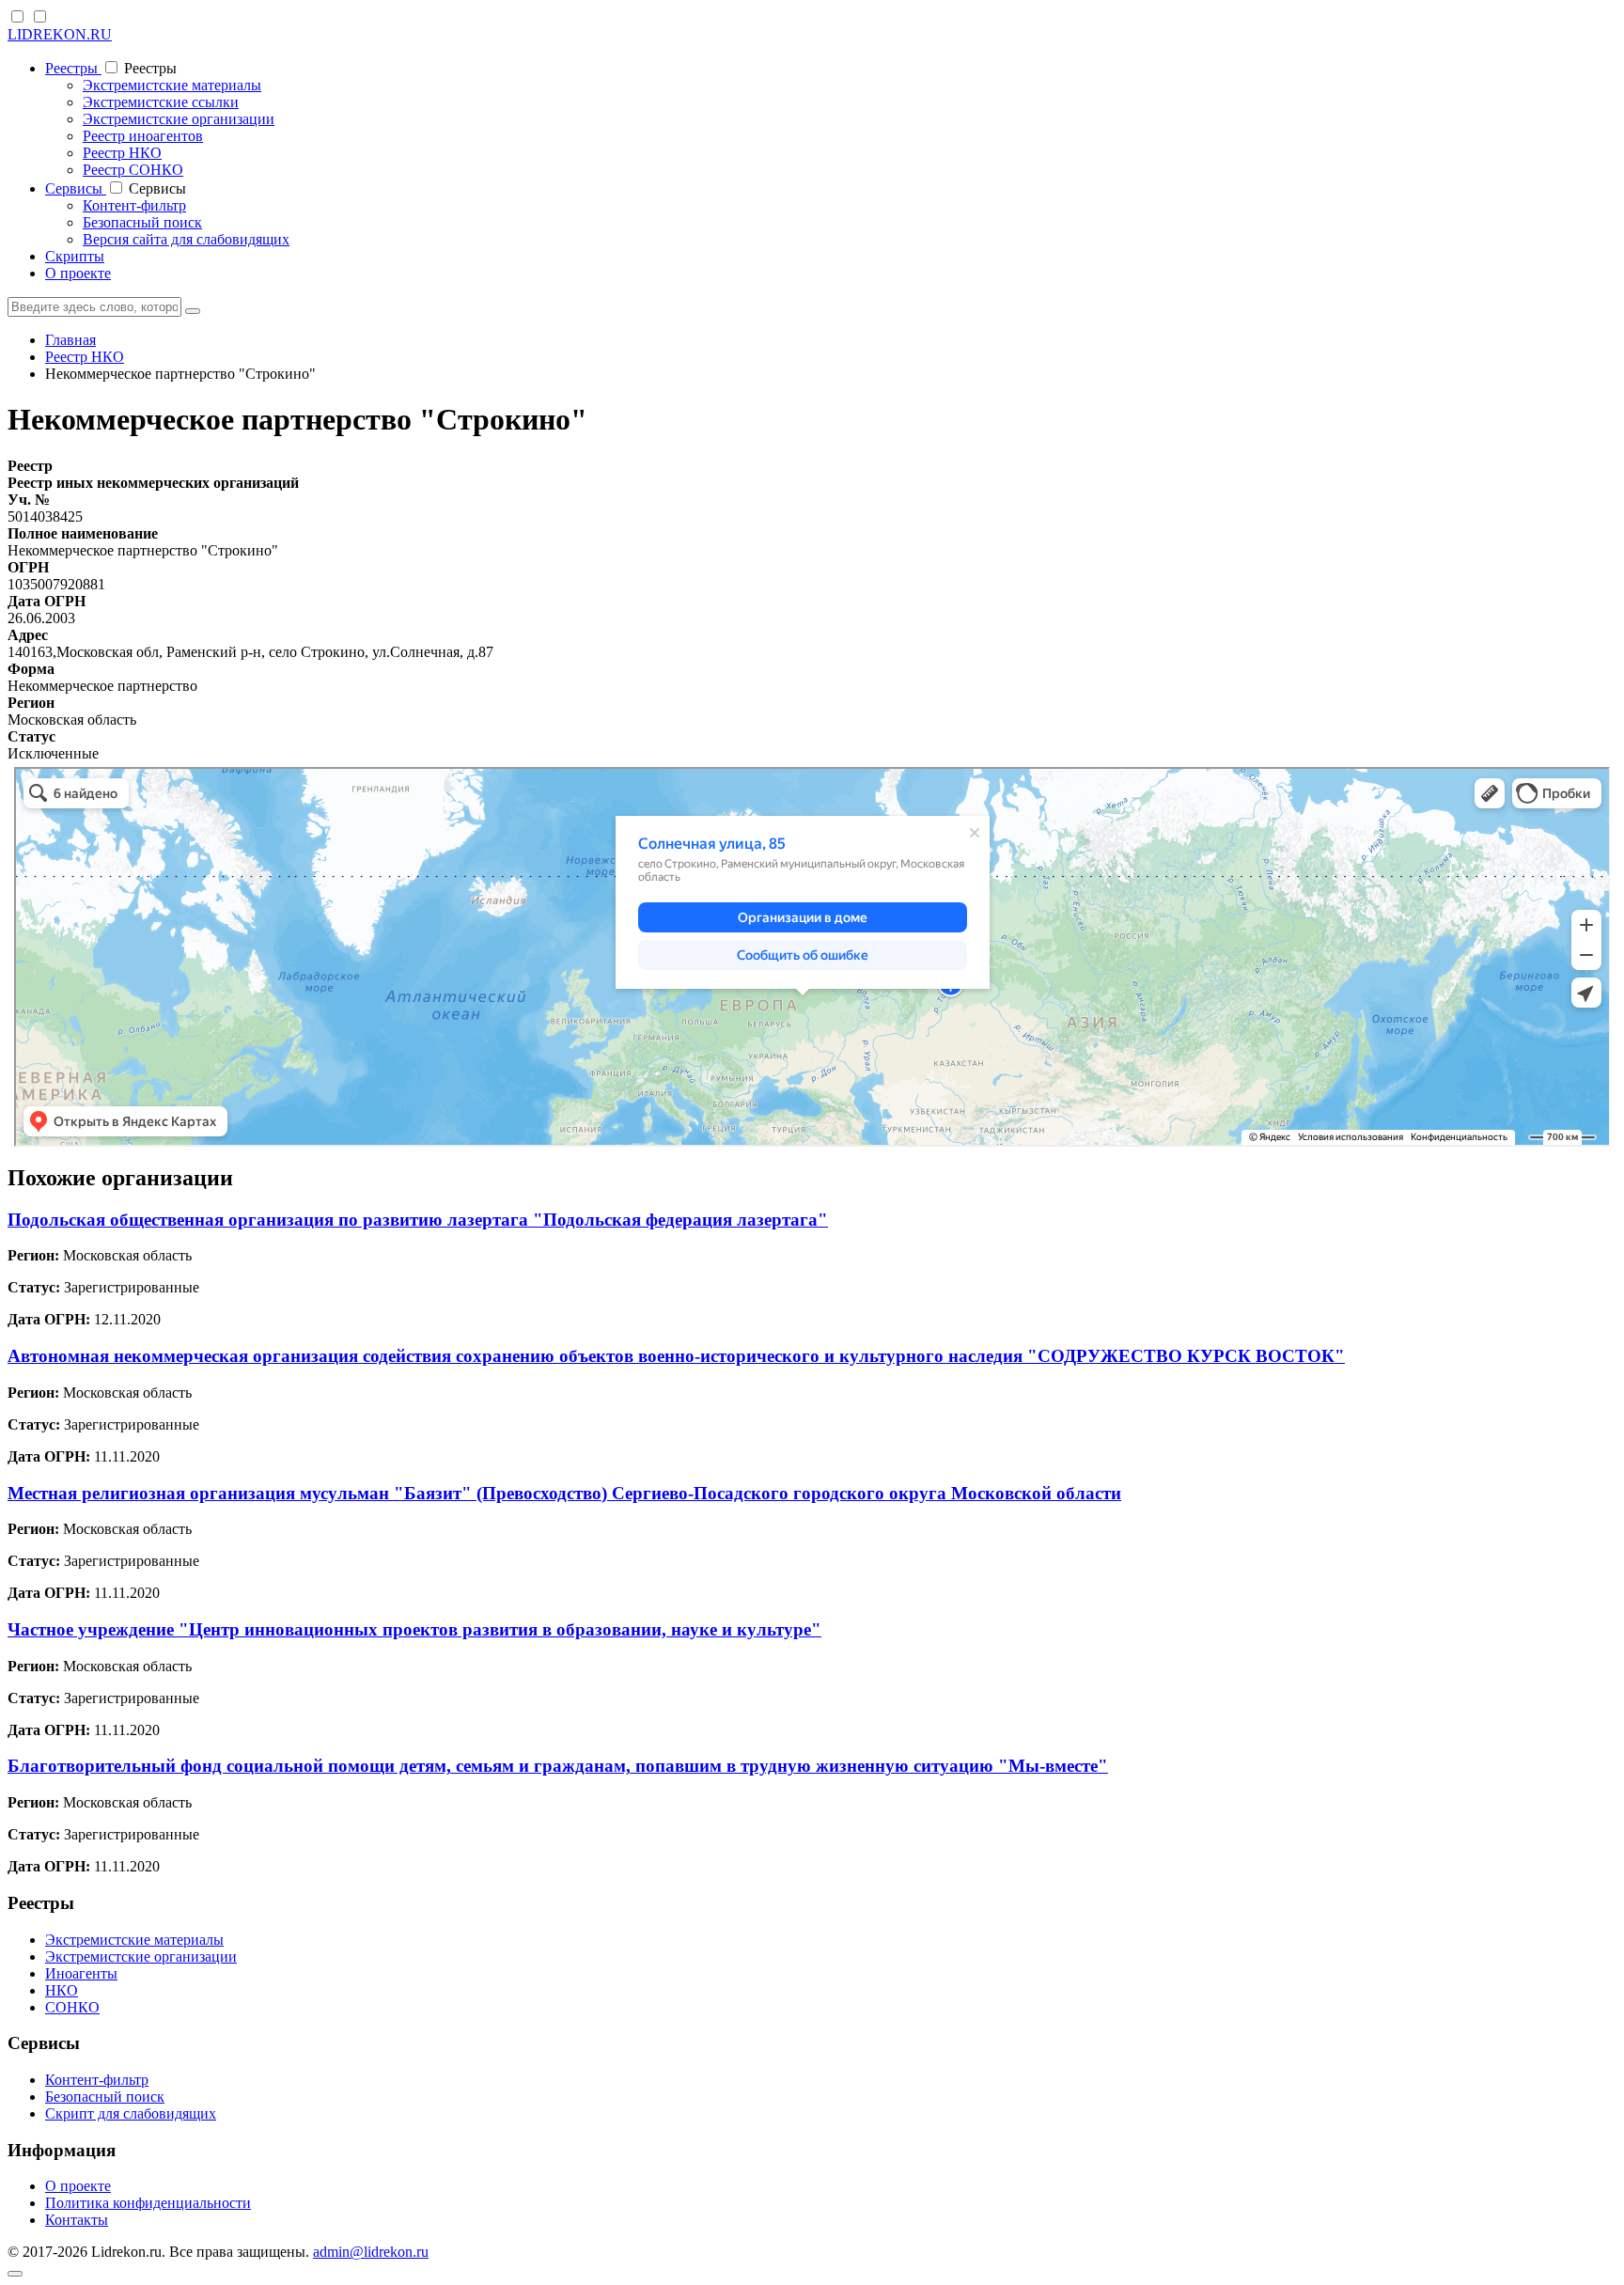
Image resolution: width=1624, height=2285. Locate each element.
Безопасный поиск (142, 222)
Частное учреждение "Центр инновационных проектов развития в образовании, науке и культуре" (414, 1629)
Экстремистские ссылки (161, 102)
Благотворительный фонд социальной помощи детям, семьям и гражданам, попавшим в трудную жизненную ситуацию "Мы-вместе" (558, 1766)
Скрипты (75, 256)
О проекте (78, 273)
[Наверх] (15, 2274)
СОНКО (72, 2007)
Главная (70, 340)
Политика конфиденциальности (148, 2203)
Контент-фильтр (134, 205)
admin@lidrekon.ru (371, 2252)
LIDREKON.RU (60, 34)
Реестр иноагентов (143, 136)
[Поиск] (193, 311)
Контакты (77, 2220)
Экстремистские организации (179, 119)
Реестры (73, 68)
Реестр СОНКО (133, 170)
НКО (62, 1990)
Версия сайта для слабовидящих (186, 239)
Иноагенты (81, 1973)
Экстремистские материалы (172, 85)
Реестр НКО (122, 153)
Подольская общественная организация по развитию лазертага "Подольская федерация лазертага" (418, 1220)
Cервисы (76, 188)
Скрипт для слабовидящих (131, 2113)
